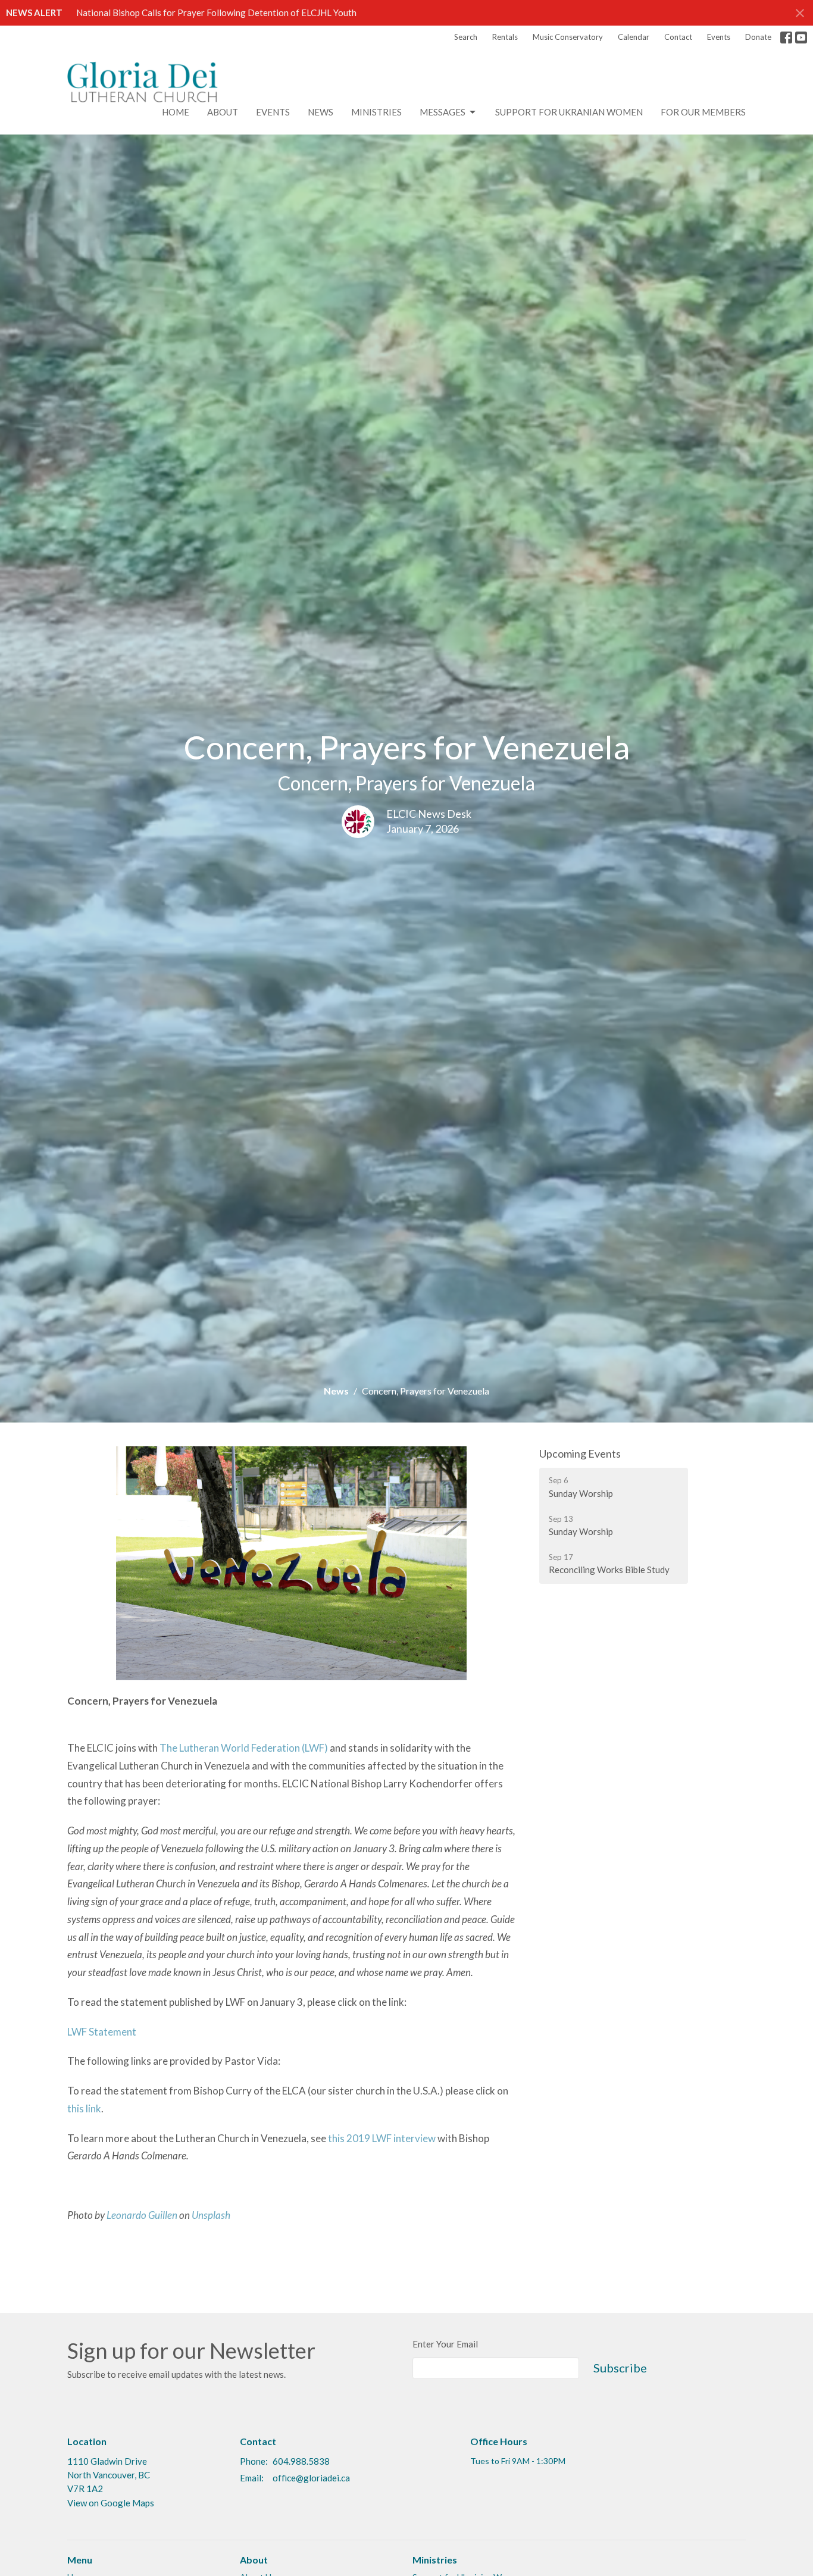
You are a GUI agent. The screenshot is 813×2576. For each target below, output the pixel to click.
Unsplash (211, 2215)
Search (466, 37)
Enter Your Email (445, 2344)
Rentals (505, 37)
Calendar (634, 37)
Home (176, 112)
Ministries (376, 112)
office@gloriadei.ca (311, 2478)
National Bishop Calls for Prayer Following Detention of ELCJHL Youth (216, 12)
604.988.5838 (301, 2461)
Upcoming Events (580, 1453)
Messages (443, 112)
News (320, 112)
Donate (758, 37)
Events (719, 37)
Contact (678, 37)
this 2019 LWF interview (382, 2138)
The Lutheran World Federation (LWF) (244, 1748)
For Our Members (703, 112)
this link (84, 2108)
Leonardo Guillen (142, 2215)
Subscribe (620, 2368)
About (223, 112)
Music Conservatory (568, 37)
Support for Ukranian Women (569, 112)
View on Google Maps (111, 2503)
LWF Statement (102, 2032)
